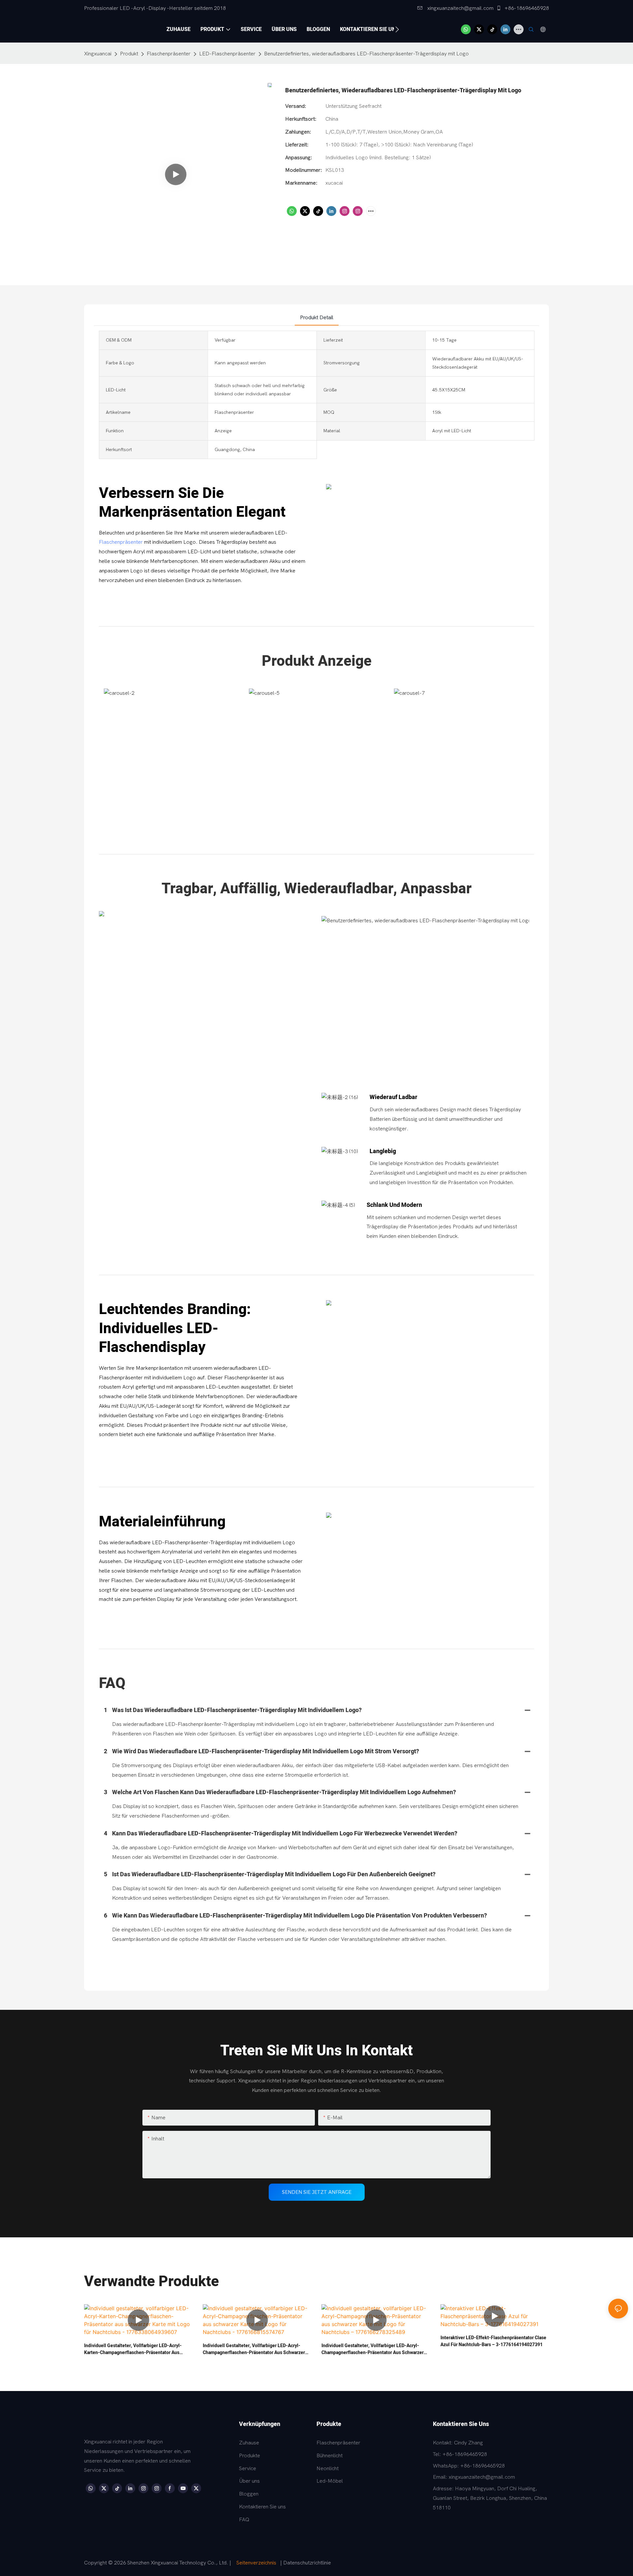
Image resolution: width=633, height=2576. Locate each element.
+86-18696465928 (526, 8)
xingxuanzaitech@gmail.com (460, 8)
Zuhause (249, 2443)
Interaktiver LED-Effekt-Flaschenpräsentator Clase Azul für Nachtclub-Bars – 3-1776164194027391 (493, 2341)
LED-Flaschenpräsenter (227, 54)
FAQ (244, 2520)
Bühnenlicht (330, 2456)
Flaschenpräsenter (169, 54)
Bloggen (249, 2494)
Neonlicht (328, 2469)
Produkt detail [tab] (317, 318)
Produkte (250, 2456)
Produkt (129, 54)
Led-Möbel (330, 2481)
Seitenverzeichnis (256, 2563)
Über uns (249, 2481)
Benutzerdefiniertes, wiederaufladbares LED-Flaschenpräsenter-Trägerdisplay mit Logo (366, 54)
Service (248, 2469)
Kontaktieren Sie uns (262, 2507)
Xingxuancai (98, 54)
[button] (397, 29)
